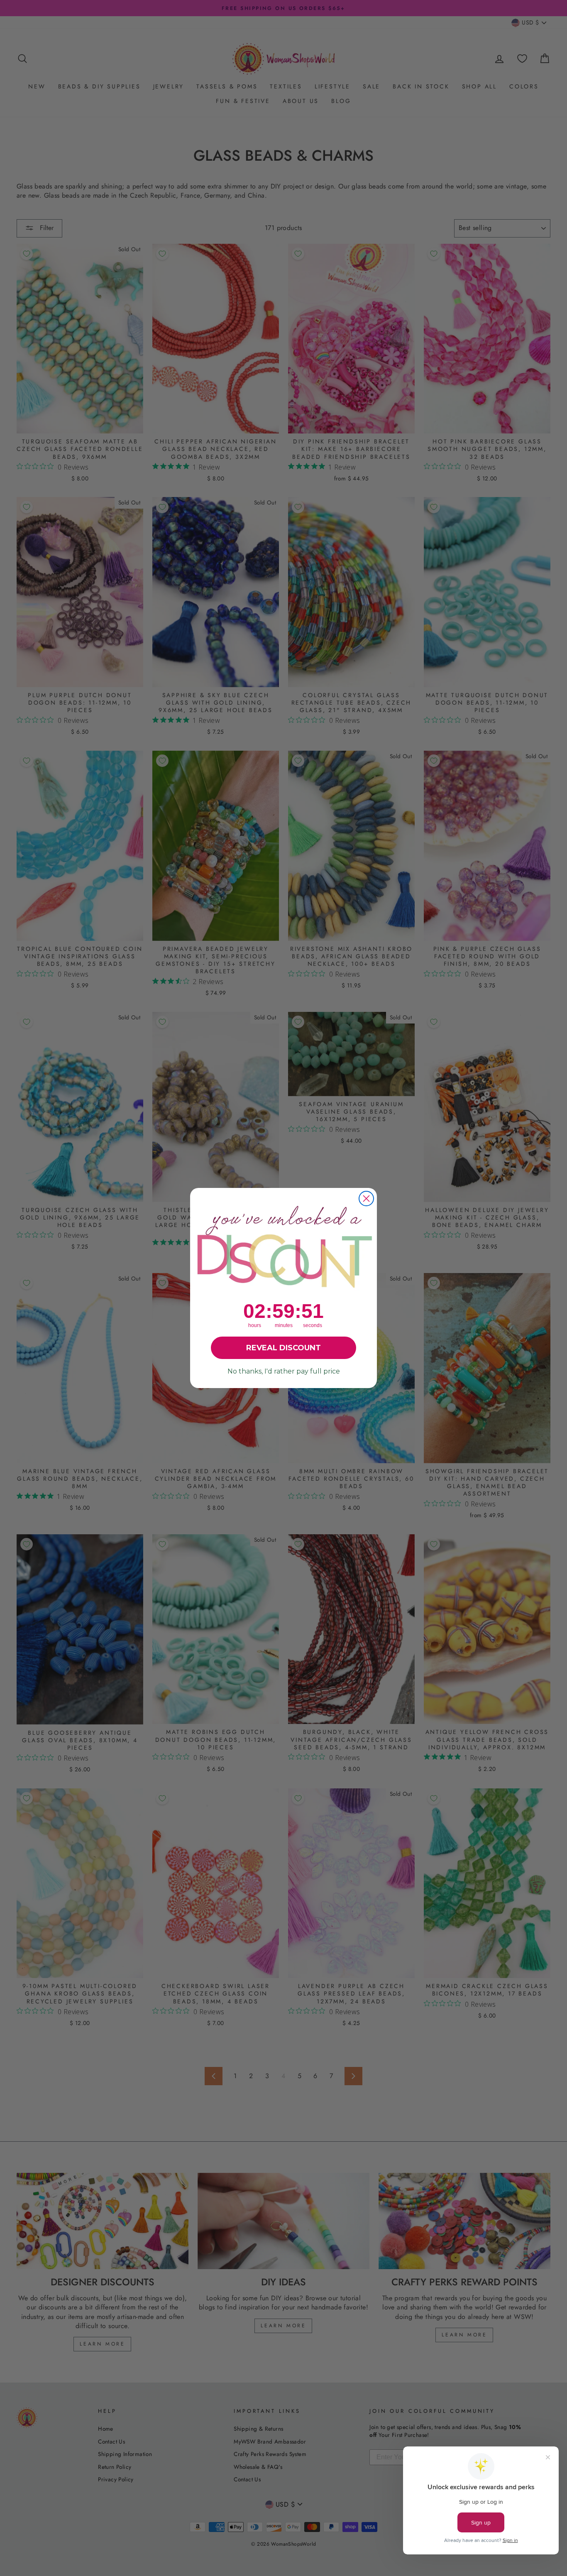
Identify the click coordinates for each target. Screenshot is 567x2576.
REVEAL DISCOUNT (283, 1348)
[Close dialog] (366, 1199)
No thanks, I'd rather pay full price (284, 1371)
